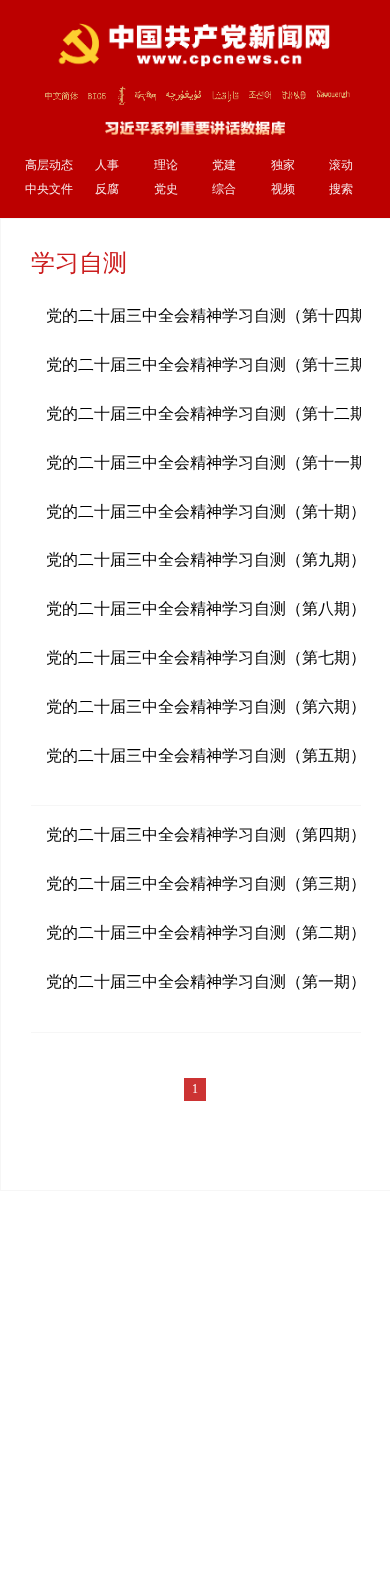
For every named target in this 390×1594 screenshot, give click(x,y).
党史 (166, 189)
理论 (166, 165)
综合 (224, 189)
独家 (283, 165)
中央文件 (49, 189)
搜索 (341, 189)
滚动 (341, 165)
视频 (283, 189)
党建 (224, 165)
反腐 (107, 189)
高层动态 (49, 165)
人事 (107, 165)
